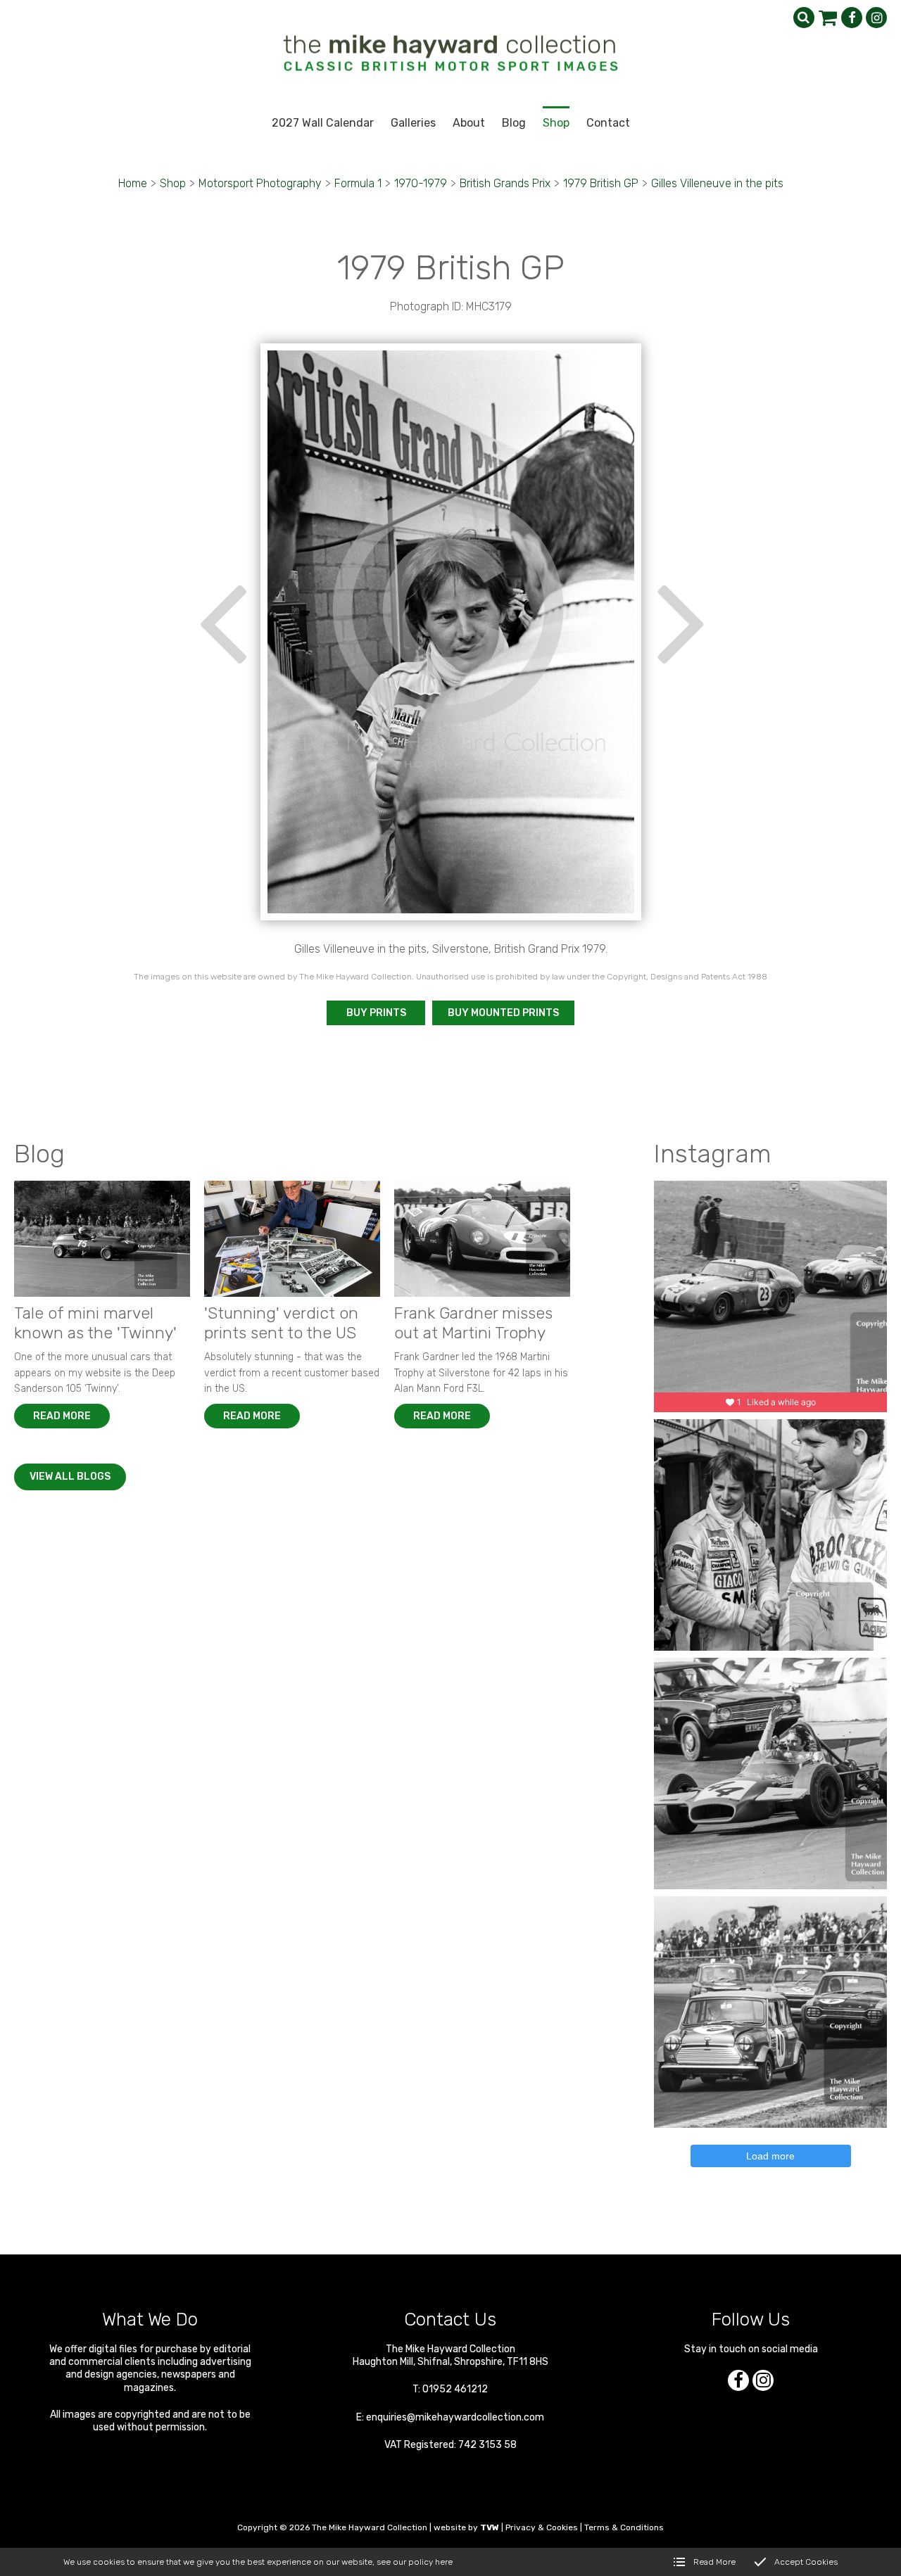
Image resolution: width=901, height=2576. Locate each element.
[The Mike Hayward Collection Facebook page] (852, 18)
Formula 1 (358, 183)
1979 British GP (601, 183)
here (444, 2562)
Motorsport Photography (260, 183)
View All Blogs (70, 1477)
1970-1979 (421, 183)
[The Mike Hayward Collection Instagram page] (876, 18)
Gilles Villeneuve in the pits (717, 183)
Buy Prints (376, 1013)
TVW (490, 2527)
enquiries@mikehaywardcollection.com (455, 2417)
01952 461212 (455, 2389)
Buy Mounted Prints (503, 1013)
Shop (173, 183)
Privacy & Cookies (542, 2527)
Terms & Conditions (624, 2527)
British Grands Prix (505, 183)
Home (133, 183)
